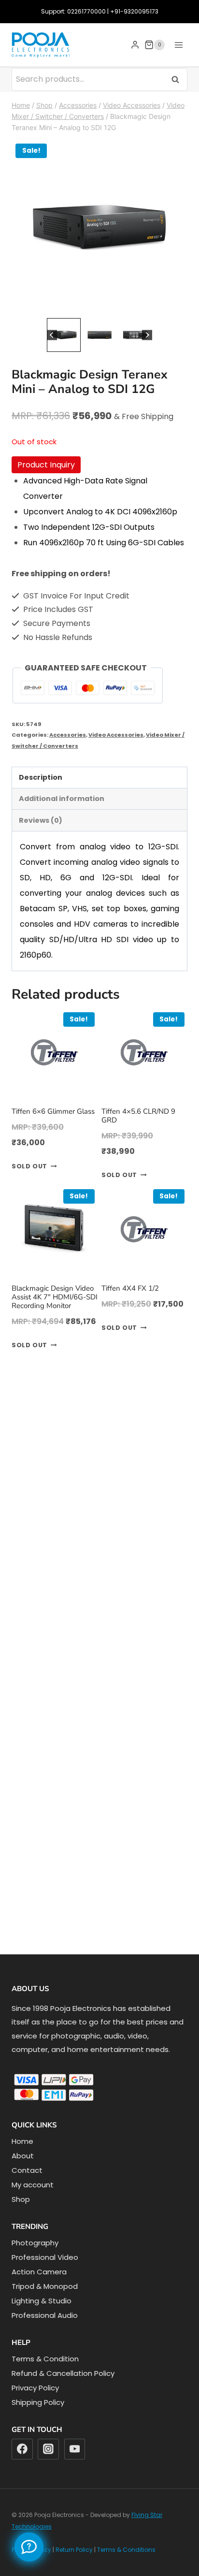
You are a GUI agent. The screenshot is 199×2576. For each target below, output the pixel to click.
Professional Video (45, 2257)
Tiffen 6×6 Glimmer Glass (53, 1111)
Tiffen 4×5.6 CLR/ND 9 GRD (138, 1116)
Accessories (68, 735)
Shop (21, 2199)
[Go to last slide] (52, 335)
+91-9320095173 (134, 11)
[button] (64, 335)
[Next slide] (147, 335)
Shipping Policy (38, 2402)
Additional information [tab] (62, 799)
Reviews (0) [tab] (41, 820)
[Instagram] (48, 2449)
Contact (27, 2170)
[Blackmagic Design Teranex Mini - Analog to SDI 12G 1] (99, 228)
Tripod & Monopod (45, 2286)
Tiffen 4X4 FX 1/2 (130, 1288)
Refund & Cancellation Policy (63, 2373)
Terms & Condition (45, 2359)
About (23, 2156)
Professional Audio (45, 2315)
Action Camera (39, 2272)
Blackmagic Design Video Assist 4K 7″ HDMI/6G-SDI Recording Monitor (55, 1297)
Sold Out (29, 1166)
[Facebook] (22, 2449)
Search (178, 79)
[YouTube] (75, 2449)
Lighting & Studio (42, 2301)
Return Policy (74, 2550)
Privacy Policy (35, 2388)
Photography (35, 2243)
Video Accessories (116, 735)
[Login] (135, 45)
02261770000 (86, 11)
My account (33, 2185)
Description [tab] (41, 777)
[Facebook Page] (29, 2547)
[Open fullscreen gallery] (178, 306)
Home (22, 2141)
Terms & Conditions (126, 2550)
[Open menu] (178, 45)
